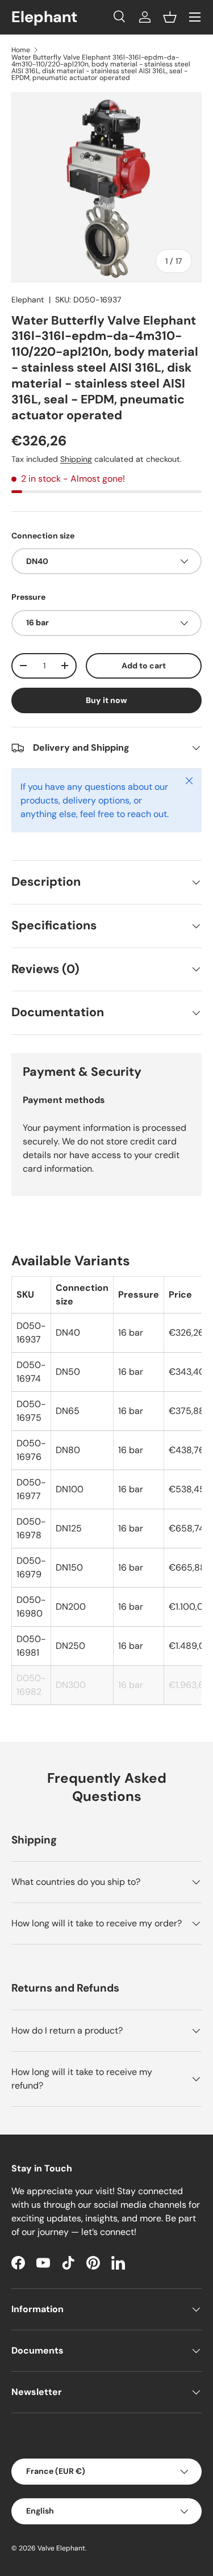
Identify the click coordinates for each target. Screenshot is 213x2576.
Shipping (76, 459)
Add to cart (144, 666)
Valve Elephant (61, 2548)
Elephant (28, 300)
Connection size (43, 536)
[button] (170, 17)
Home (21, 50)
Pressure (28, 597)
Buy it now (106, 700)
